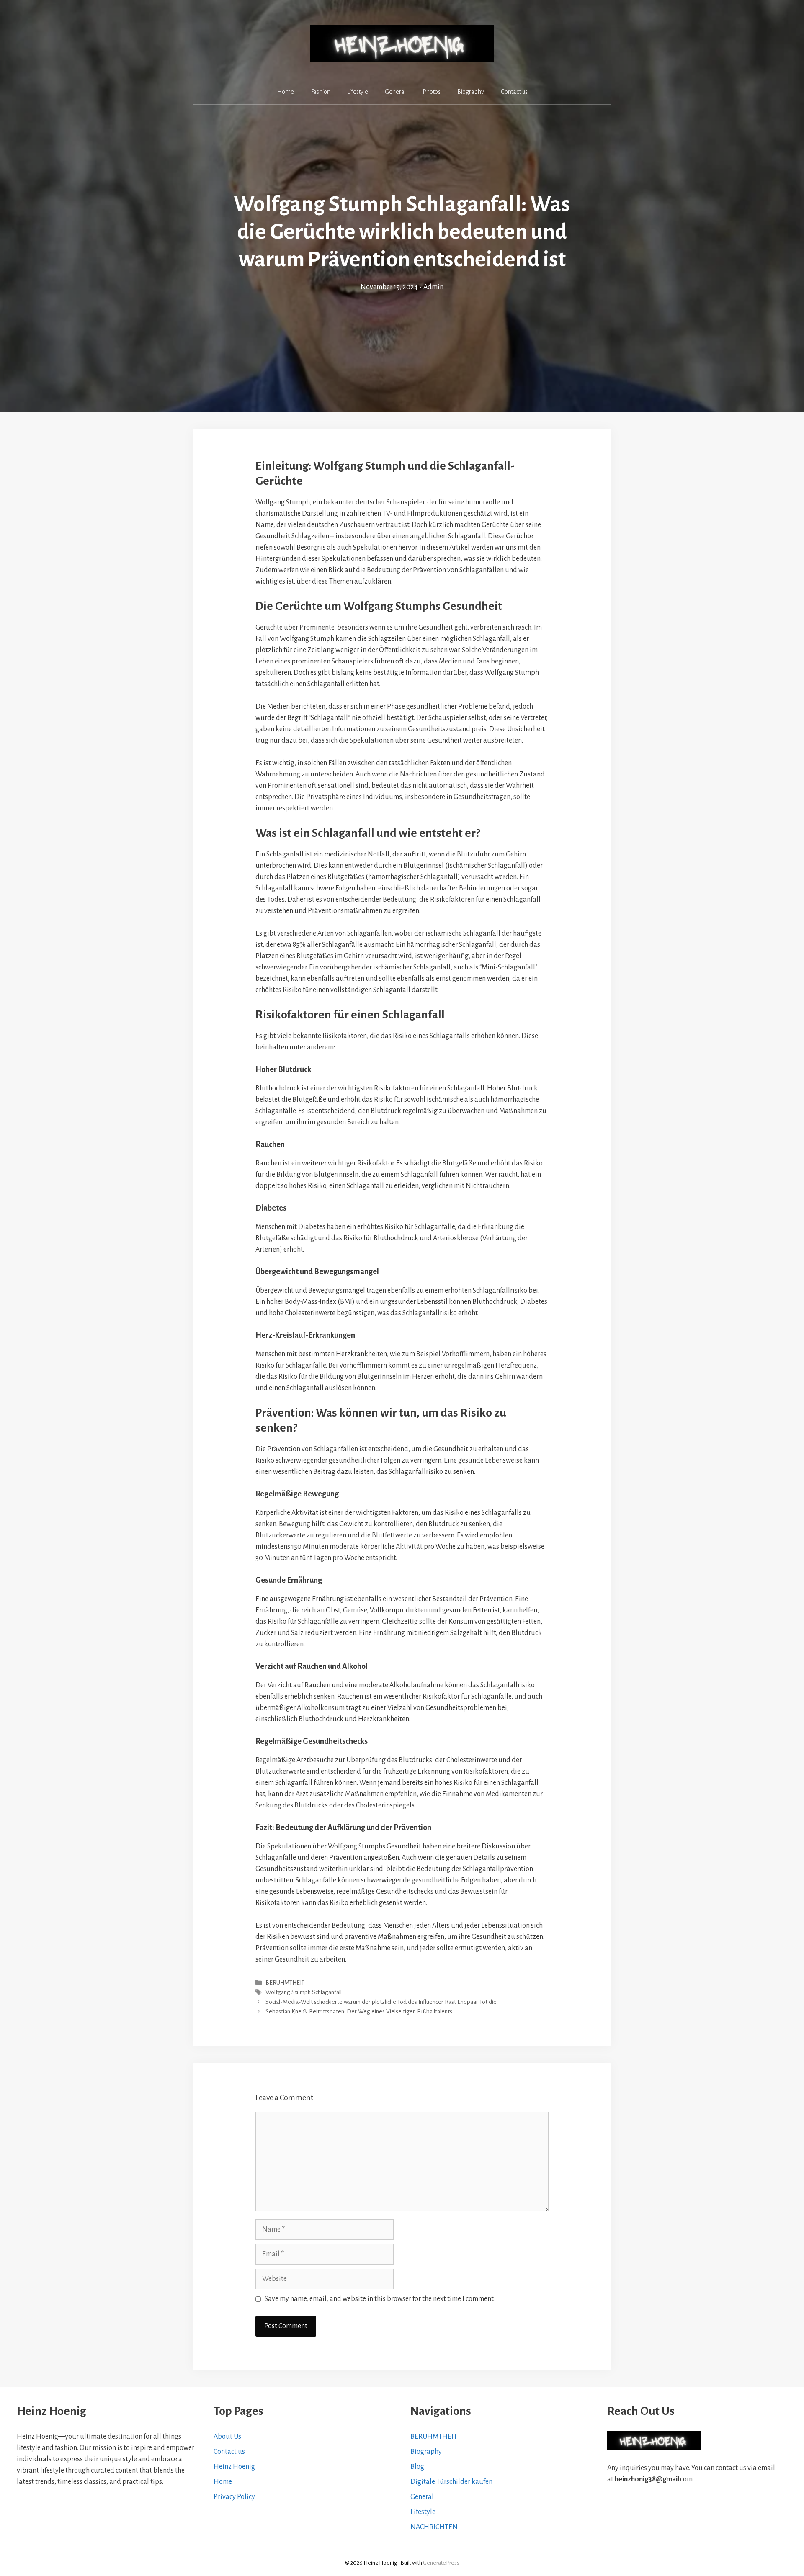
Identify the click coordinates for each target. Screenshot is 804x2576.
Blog (417, 2467)
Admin (433, 287)
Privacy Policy (234, 2497)
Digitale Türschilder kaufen (451, 2482)
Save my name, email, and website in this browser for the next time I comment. (380, 2299)
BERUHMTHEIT (285, 1983)
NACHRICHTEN (434, 2527)
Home (285, 92)
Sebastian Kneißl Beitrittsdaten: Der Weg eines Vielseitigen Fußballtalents (359, 2012)
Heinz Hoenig (234, 2467)
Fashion (321, 92)
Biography (471, 92)
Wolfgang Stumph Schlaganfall (304, 1992)
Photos (432, 92)
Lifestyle (358, 92)
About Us (227, 2437)
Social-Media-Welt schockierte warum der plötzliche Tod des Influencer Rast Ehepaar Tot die (381, 2002)
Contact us (514, 92)
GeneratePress (441, 2563)
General (395, 92)
